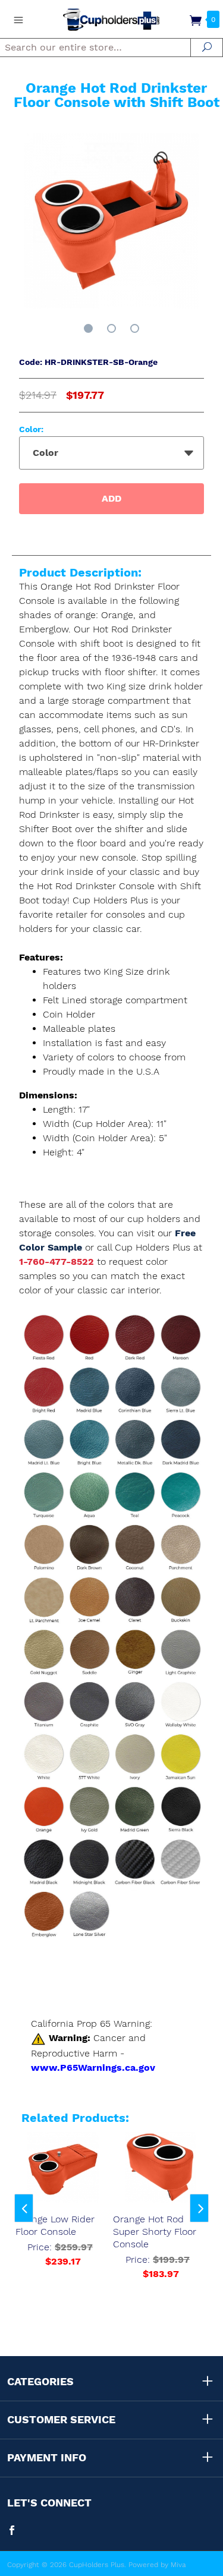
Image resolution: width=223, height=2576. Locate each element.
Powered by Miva (157, 2565)
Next (199, 2208)
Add (111, 498)
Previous (24, 2208)
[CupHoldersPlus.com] (112, 19)
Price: (60, 2254)
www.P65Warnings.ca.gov (93, 2068)
